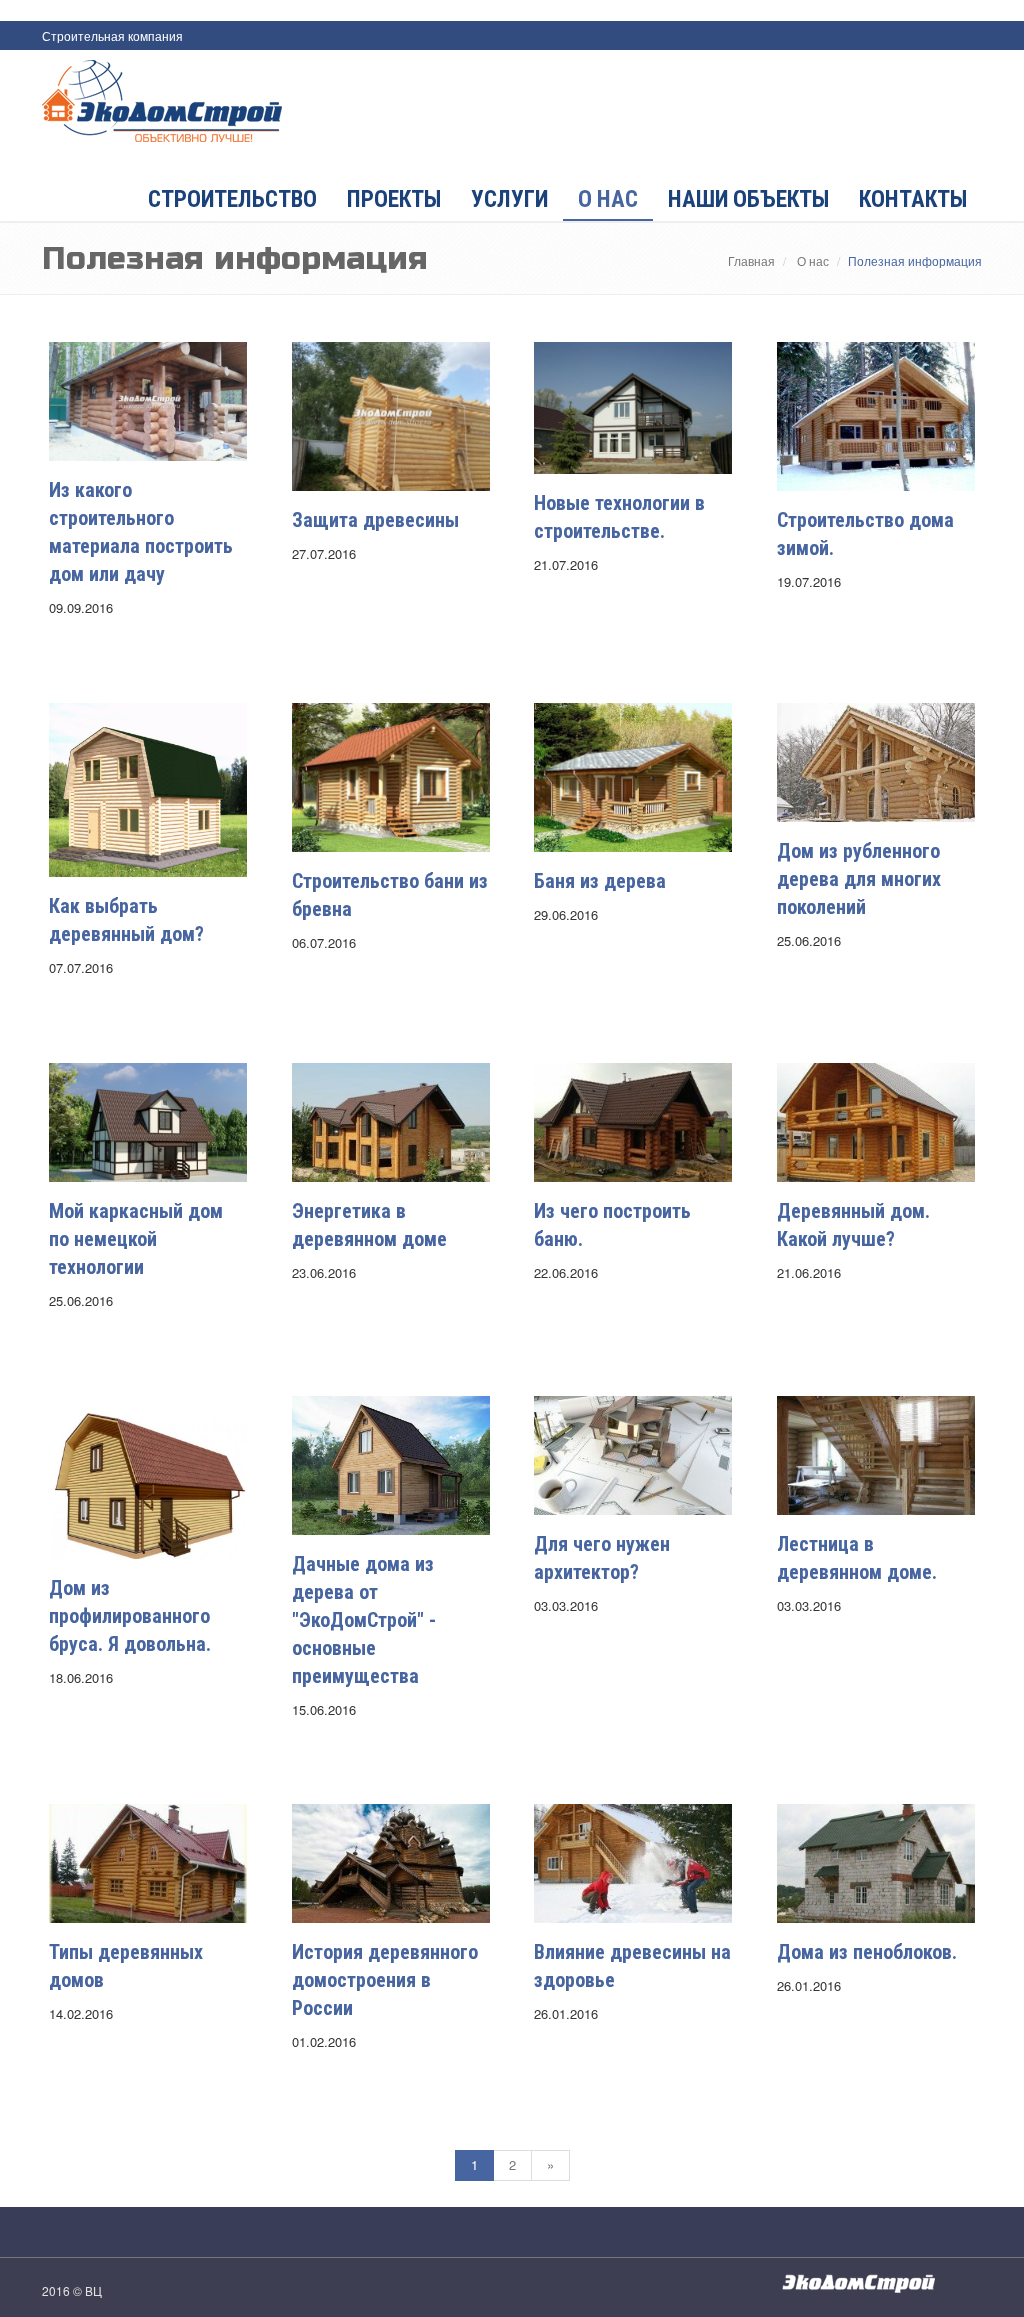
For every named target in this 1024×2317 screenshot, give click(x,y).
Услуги (509, 199)
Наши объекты (748, 199)
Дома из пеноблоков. (867, 1952)
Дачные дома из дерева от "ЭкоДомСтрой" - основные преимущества (364, 1620)
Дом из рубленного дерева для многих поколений (859, 879)
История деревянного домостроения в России (385, 1980)
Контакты (913, 199)
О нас (608, 199)
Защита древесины (375, 520)
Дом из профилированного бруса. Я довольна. (130, 1616)
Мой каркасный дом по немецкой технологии (136, 1239)
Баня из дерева (600, 881)
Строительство (232, 199)
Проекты (394, 199)
